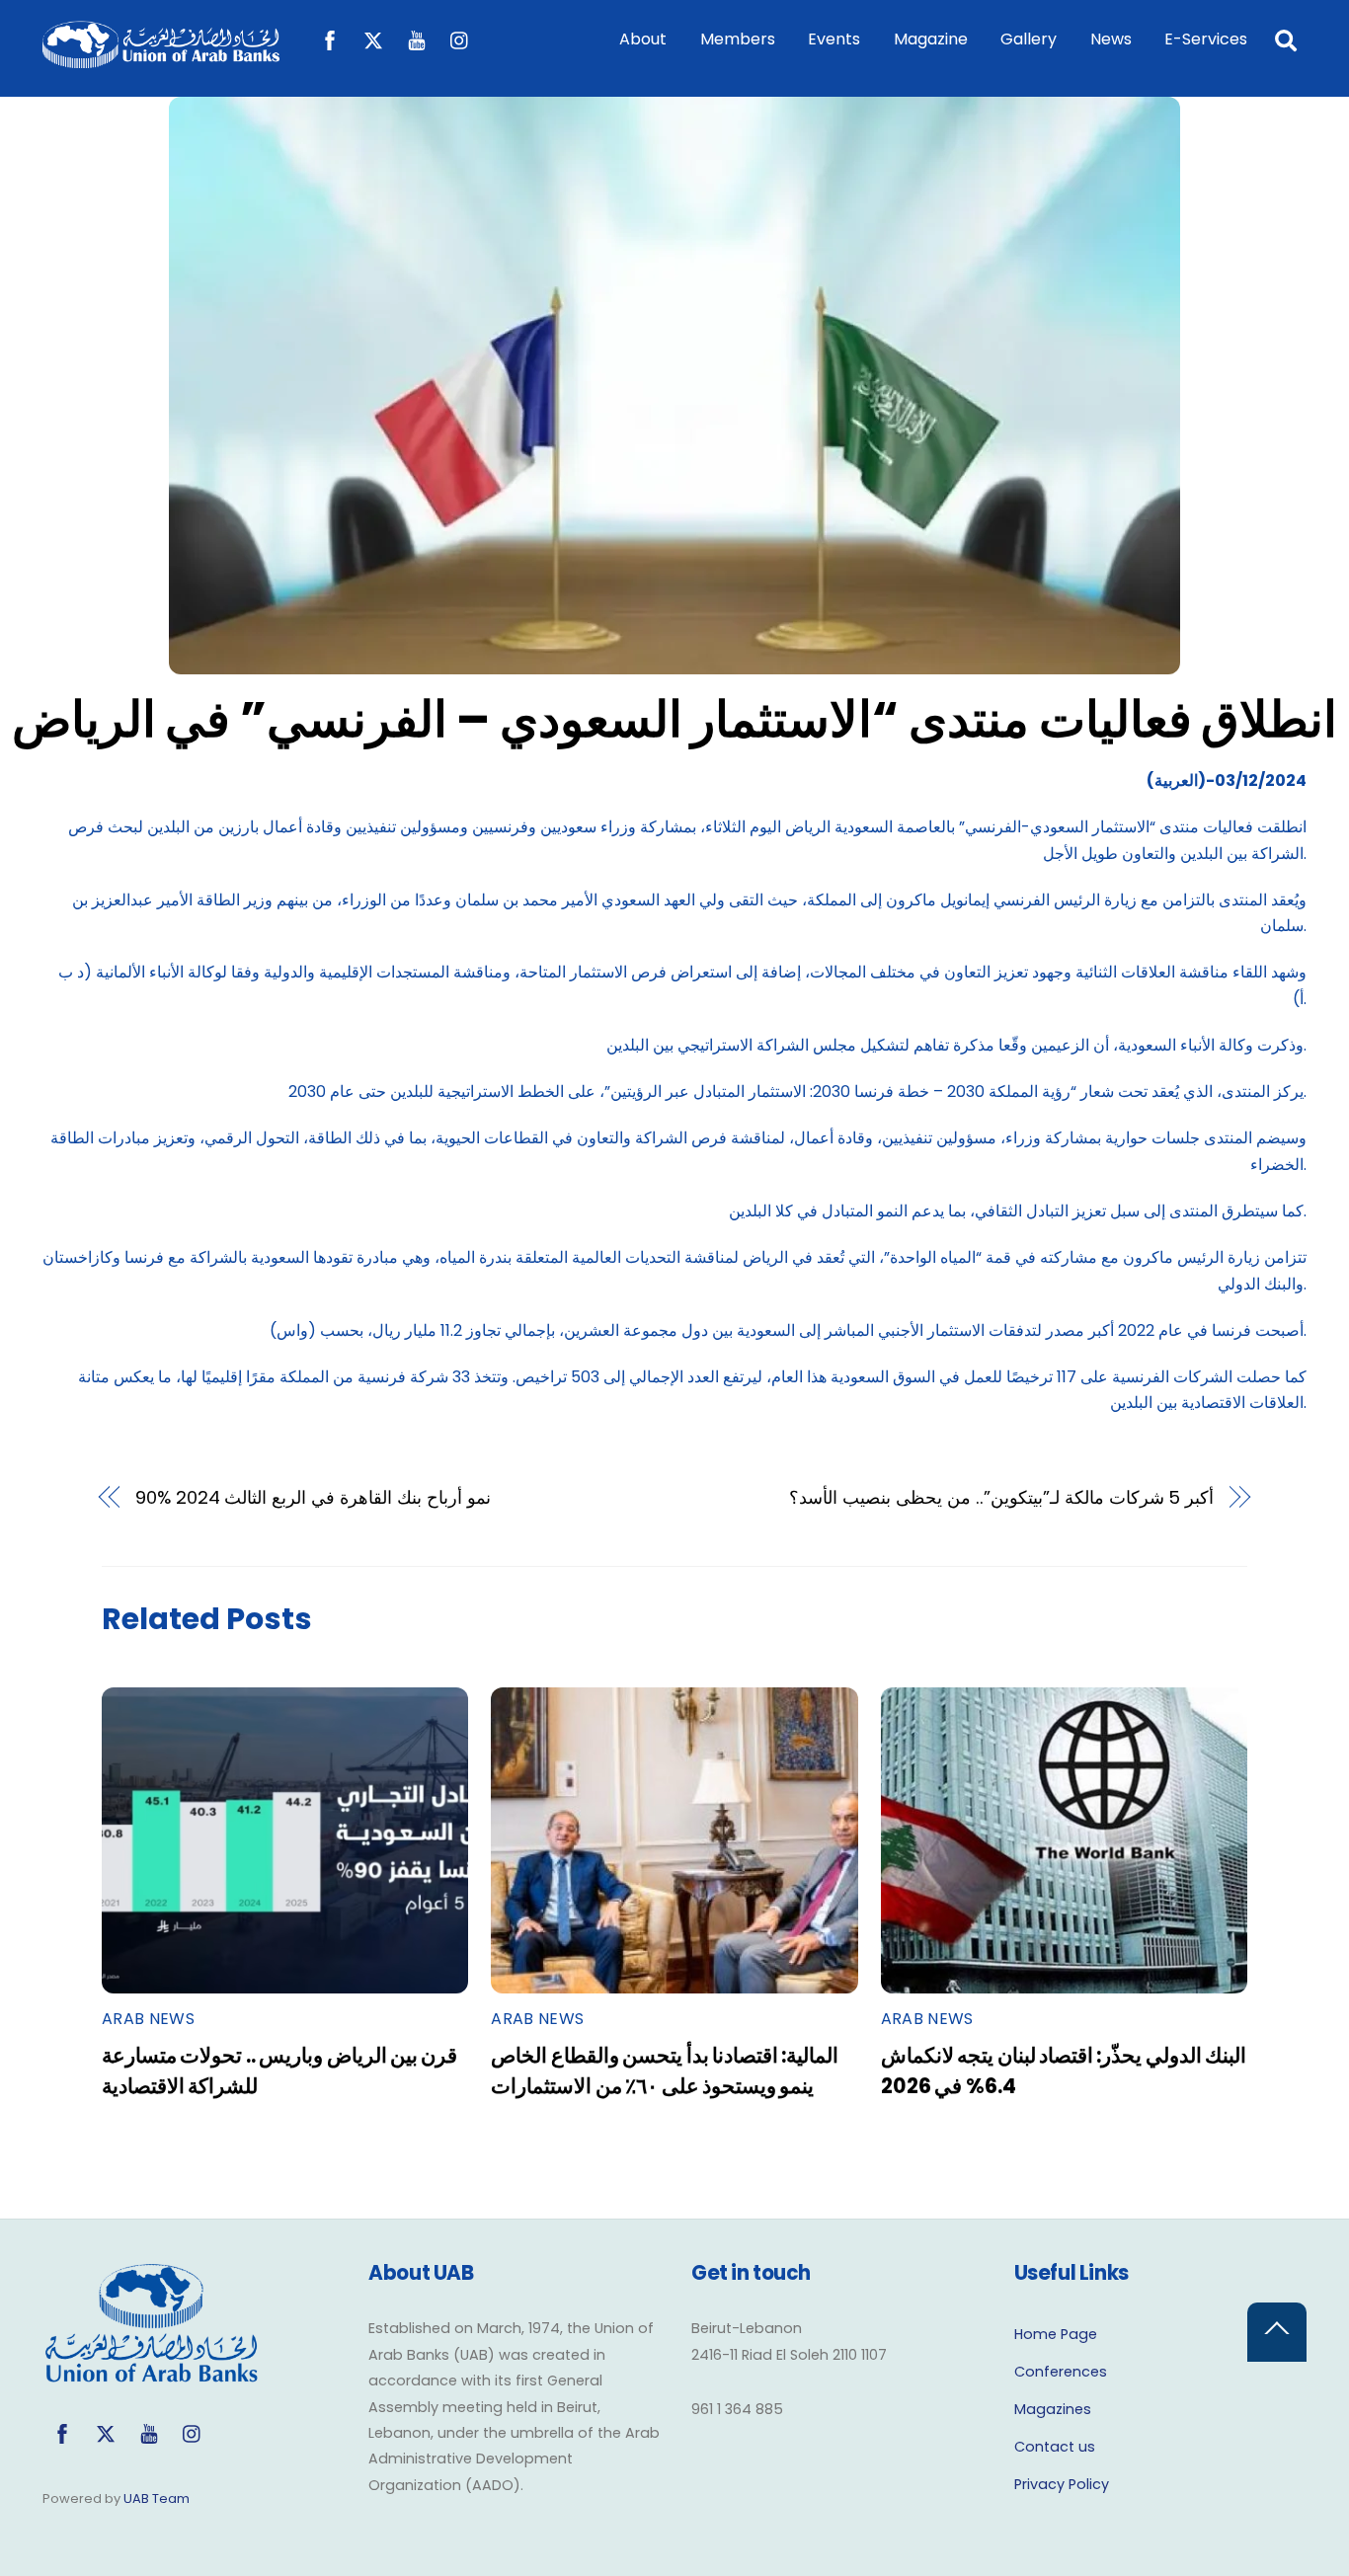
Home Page (1056, 2334)
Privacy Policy (1062, 2484)
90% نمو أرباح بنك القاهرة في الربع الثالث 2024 (313, 1497)
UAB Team (157, 2498)
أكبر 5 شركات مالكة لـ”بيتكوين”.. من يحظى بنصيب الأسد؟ (1001, 1497)
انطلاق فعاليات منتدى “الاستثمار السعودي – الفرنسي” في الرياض (674, 719)
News (1111, 39)
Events (834, 39)
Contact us (1055, 2447)
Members (738, 39)
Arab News (148, 2019)
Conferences (1061, 2372)
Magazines (1053, 2409)
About (643, 39)
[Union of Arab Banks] (161, 59)
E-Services (1206, 39)
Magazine (931, 39)
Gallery (1029, 39)
